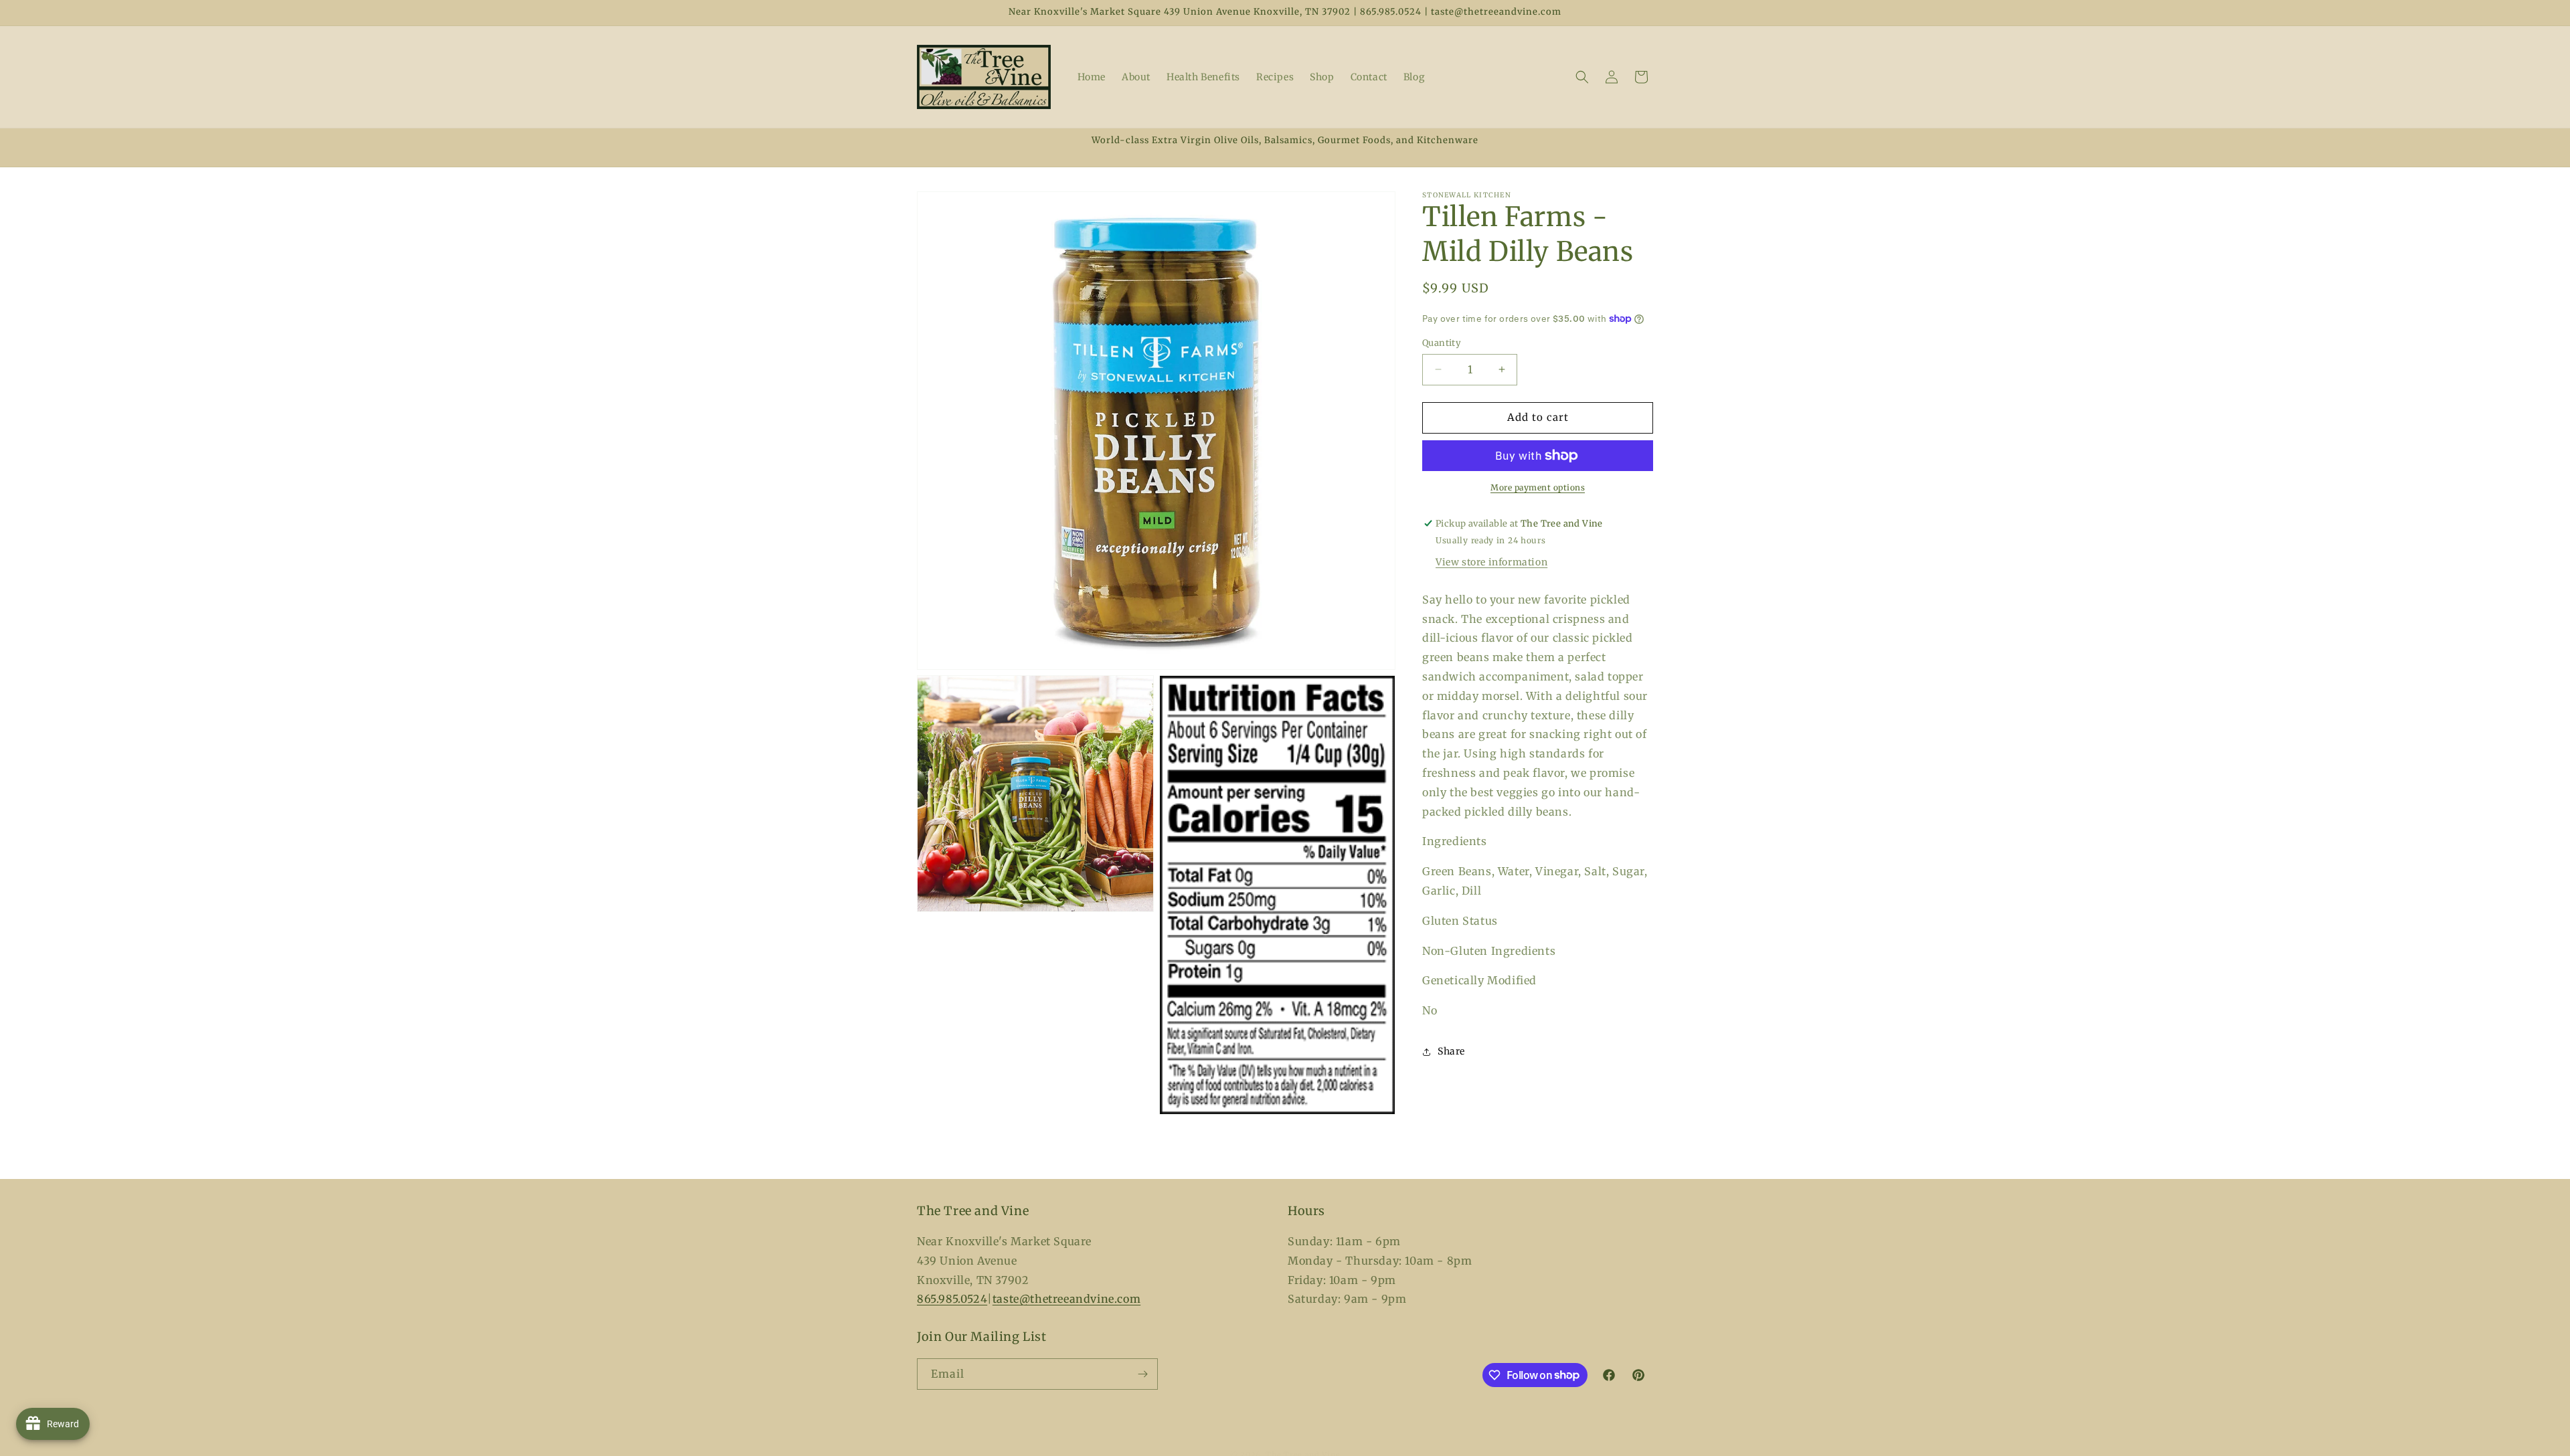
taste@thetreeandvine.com (1066, 1299)
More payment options (1538, 487)
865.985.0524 (952, 1299)
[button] (1582, 77)
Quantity (1442, 343)
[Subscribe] (1142, 1374)
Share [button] (1451, 1051)
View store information (1491, 562)
